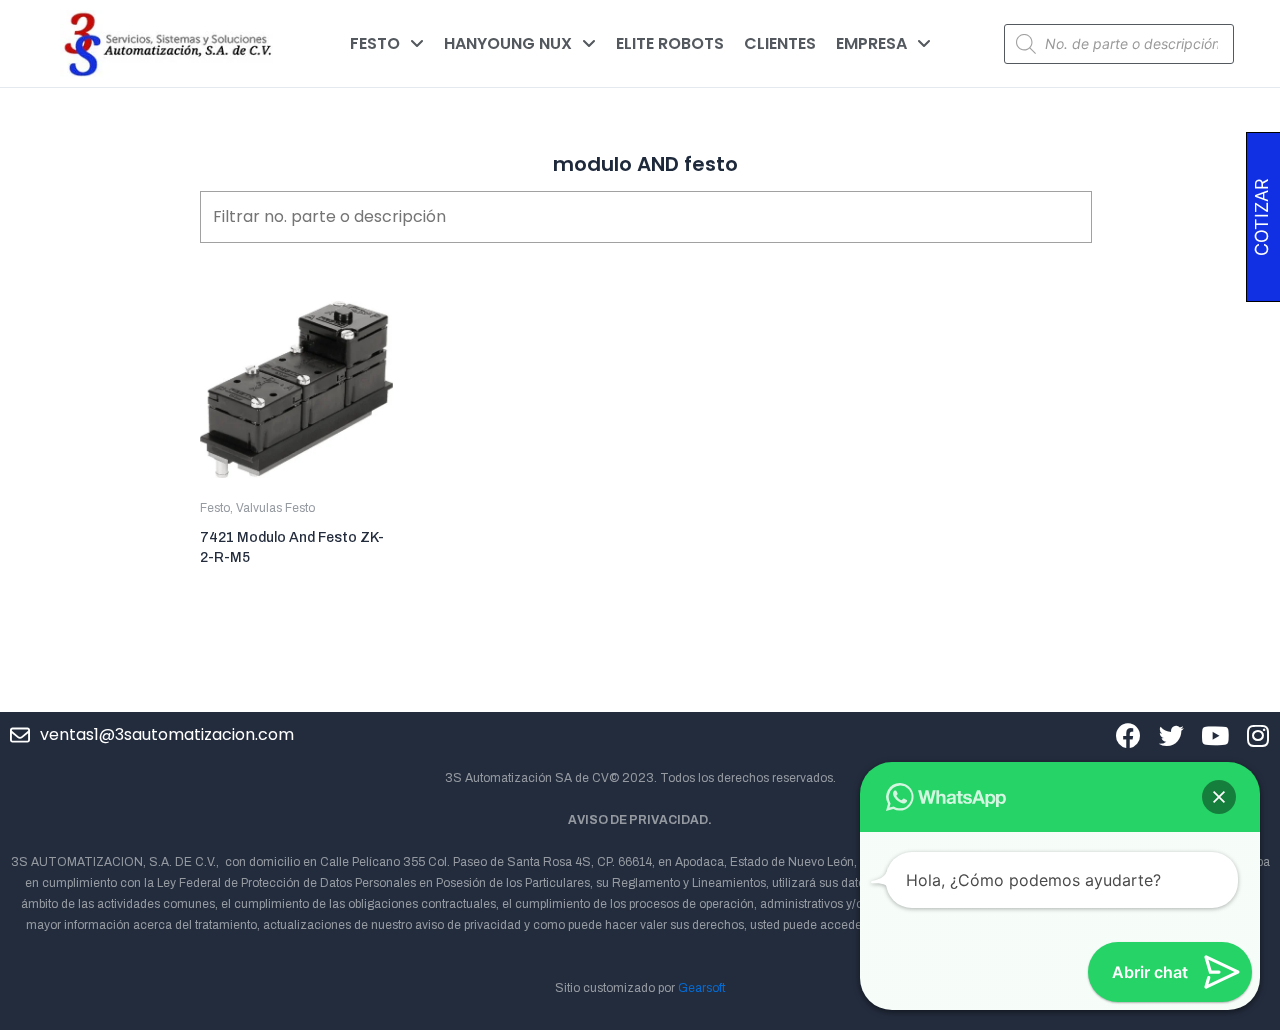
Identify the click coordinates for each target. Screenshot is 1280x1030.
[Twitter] (1171, 735)
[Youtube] (1214, 735)
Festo (215, 508)
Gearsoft (701, 988)
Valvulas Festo (275, 508)
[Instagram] (1257, 735)
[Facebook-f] (1128, 735)
